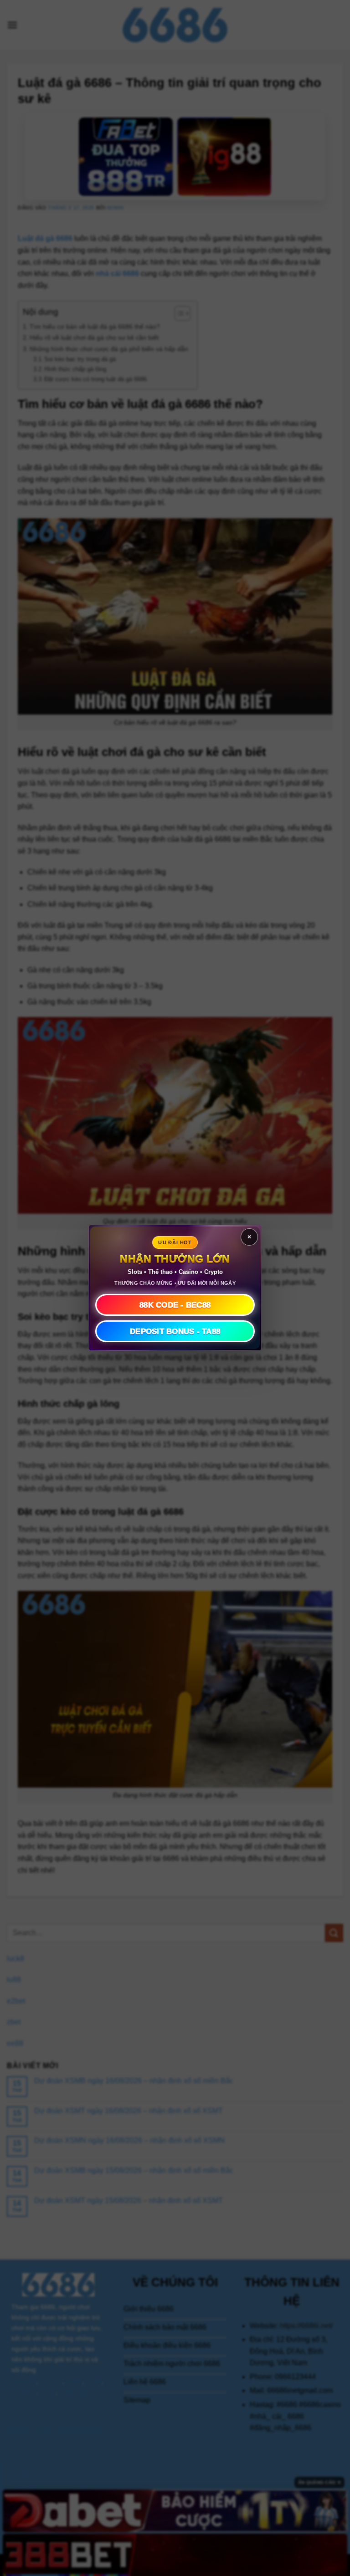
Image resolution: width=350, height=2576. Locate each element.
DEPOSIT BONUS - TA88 (175, 1331)
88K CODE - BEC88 (175, 1305)
